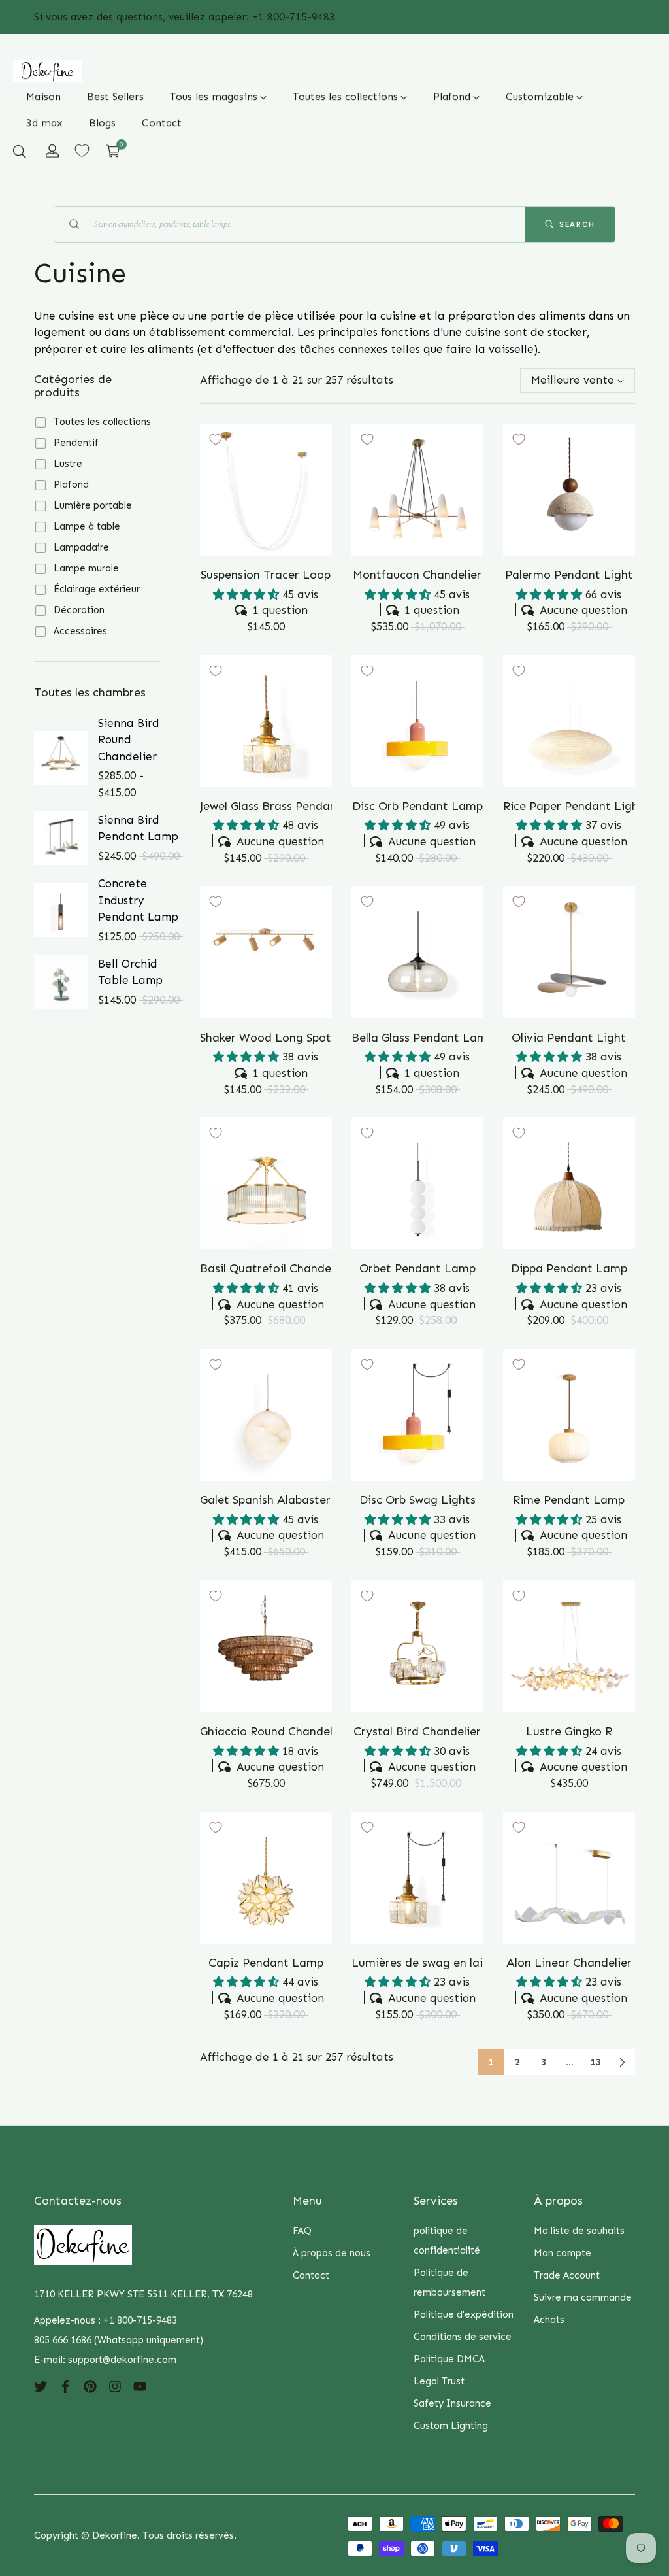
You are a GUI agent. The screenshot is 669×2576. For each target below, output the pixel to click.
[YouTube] (140, 2386)
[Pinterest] (90, 2386)
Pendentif (76, 443)
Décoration (79, 610)
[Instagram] (115, 2386)
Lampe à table (87, 526)
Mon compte (563, 2253)
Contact (311, 2275)
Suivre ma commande (583, 2297)
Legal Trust (439, 2381)
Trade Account (567, 2275)
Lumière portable (93, 505)
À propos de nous (332, 2253)
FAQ (302, 2231)
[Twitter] (41, 2386)
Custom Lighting (451, 2426)
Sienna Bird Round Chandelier (129, 740)
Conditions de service (463, 2337)
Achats (549, 2320)
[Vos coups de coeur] (82, 151)
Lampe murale (86, 568)
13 (596, 2062)
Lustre (68, 464)
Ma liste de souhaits (579, 2231)
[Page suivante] (622, 2062)
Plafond (71, 484)
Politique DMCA (449, 2359)
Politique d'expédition (464, 2314)
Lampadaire (81, 547)
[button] (20, 151)
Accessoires (80, 631)
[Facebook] (65, 2386)
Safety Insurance (452, 2403)
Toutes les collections (102, 422)
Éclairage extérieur (97, 589)
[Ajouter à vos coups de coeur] (216, 439)
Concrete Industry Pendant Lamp (138, 900)
